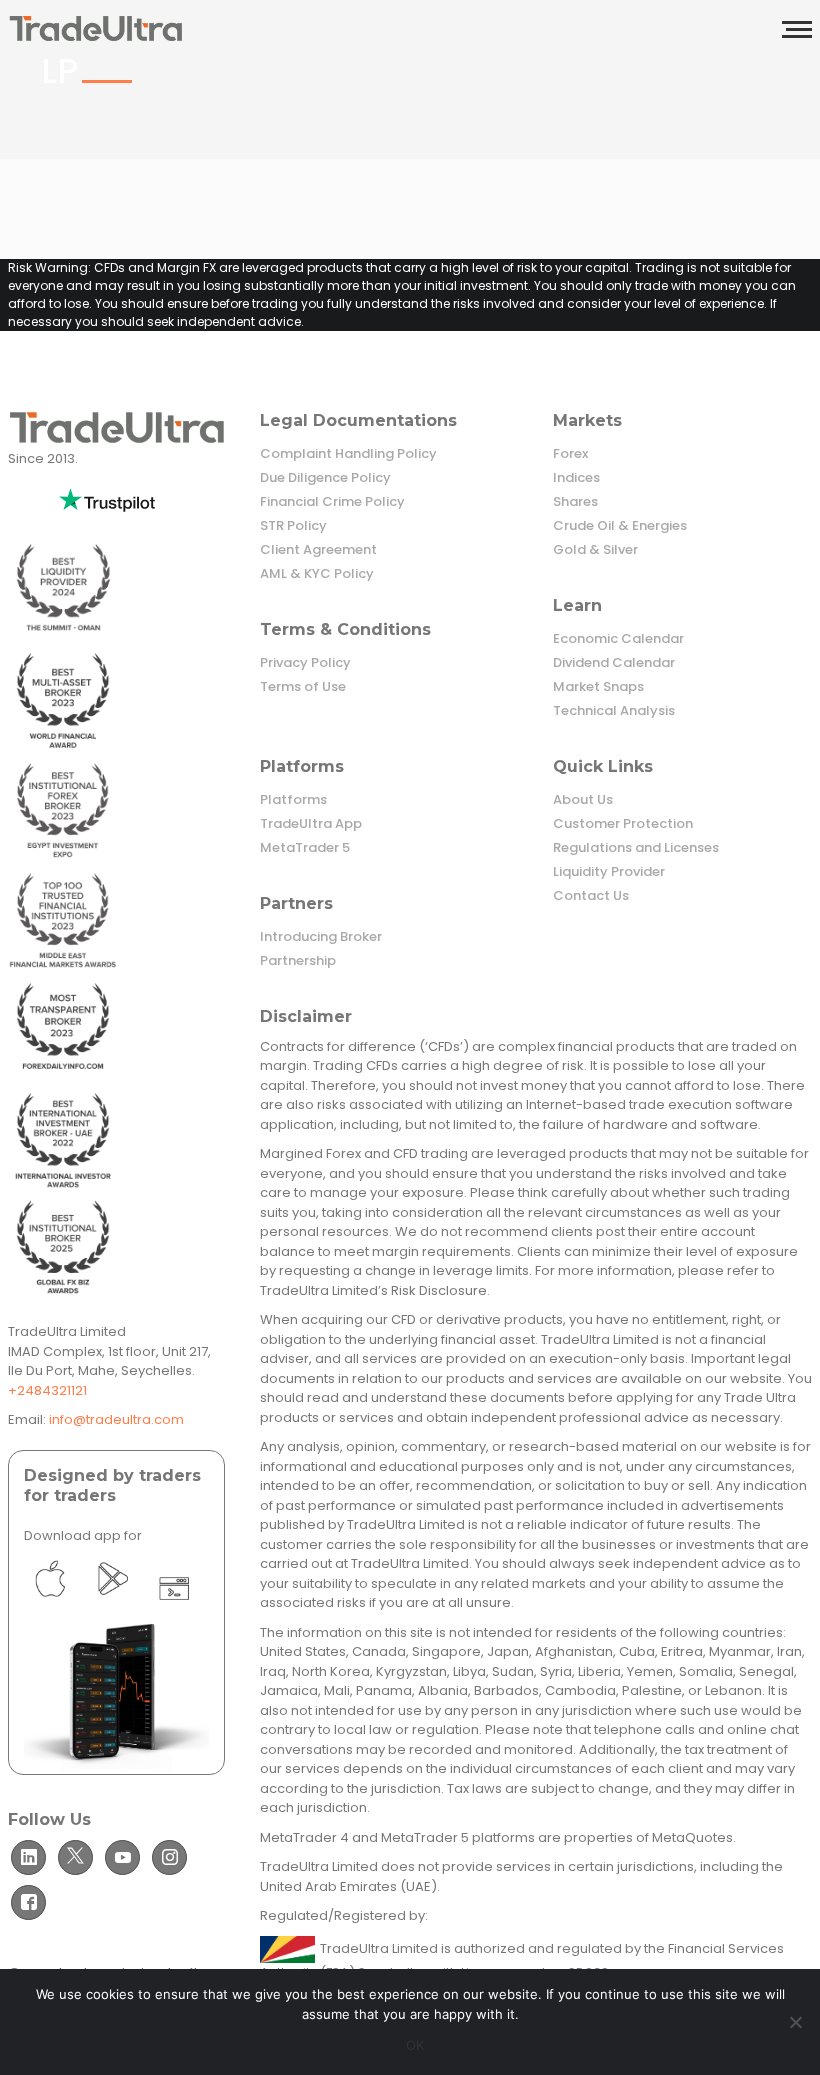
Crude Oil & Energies (620, 526)
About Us (583, 800)
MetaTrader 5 (305, 848)
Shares (575, 502)
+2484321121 (47, 1390)
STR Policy (293, 526)
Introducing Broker (321, 937)
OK (415, 2045)
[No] (795, 2022)
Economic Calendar (618, 639)
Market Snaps (598, 687)
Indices (576, 478)
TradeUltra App (311, 824)
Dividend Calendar (614, 663)
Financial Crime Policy (332, 502)
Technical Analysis (614, 711)
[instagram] (169, 1857)
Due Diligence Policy (325, 478)
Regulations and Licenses (636, 848)
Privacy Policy (305, 663)
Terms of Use (303, 687)
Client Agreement (318, 550)
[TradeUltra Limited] (95, 27)
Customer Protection (623, 824)
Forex (570, 454)
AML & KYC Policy (317, 574)
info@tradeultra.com (116, 1419)
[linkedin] (28, 1857)
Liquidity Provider (609, 872)
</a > (50, 1606)
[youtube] (122, 1857)
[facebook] (28, 1902)
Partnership (298, 961)
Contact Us (591, 896)
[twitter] (75, 1857)
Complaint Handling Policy (348, 454)
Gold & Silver (595, 550)
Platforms (293, 800)
